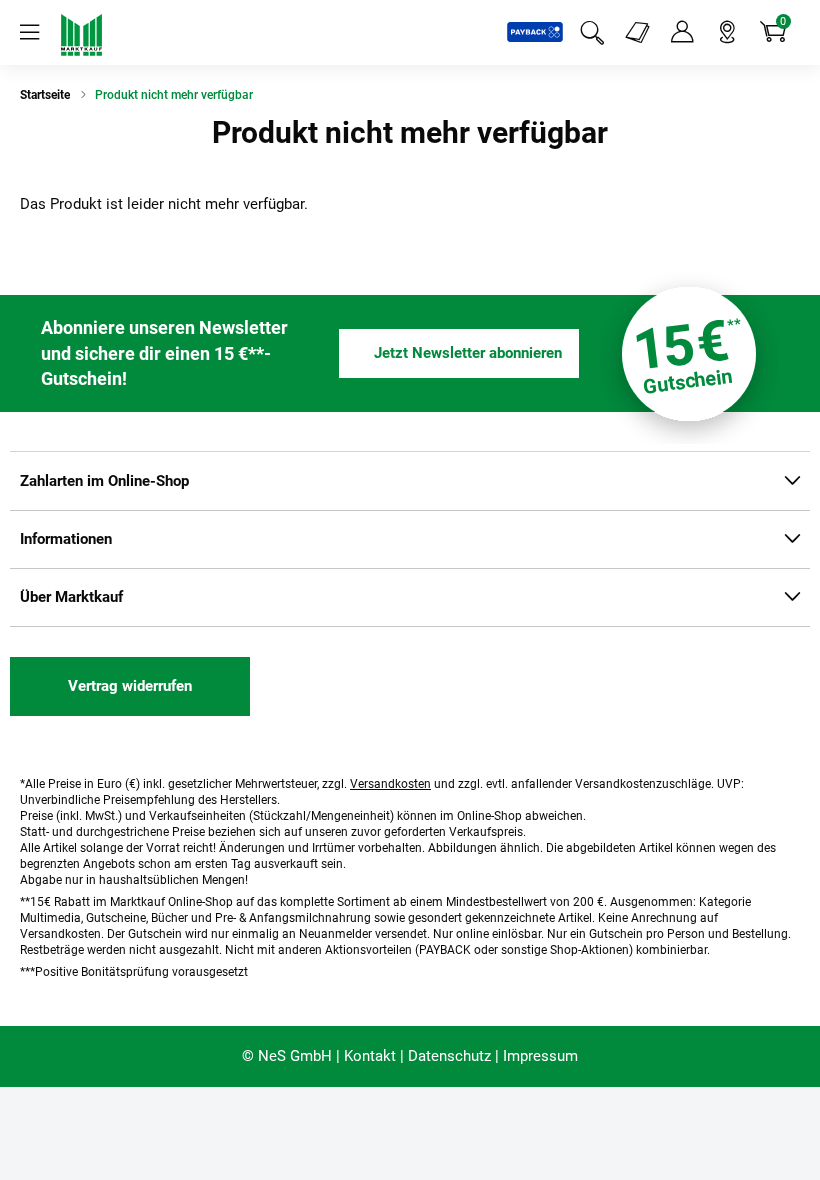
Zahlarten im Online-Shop (104, 481)
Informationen (66, 539)
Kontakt (370, 1056)
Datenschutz (449, 1056)
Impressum (540, 1056)
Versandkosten (390, 784)
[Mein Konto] (682, 32)
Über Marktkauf (71, 597)
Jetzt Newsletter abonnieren (468, 353)
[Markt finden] (727, 32)
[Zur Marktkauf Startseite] (81, 34)
